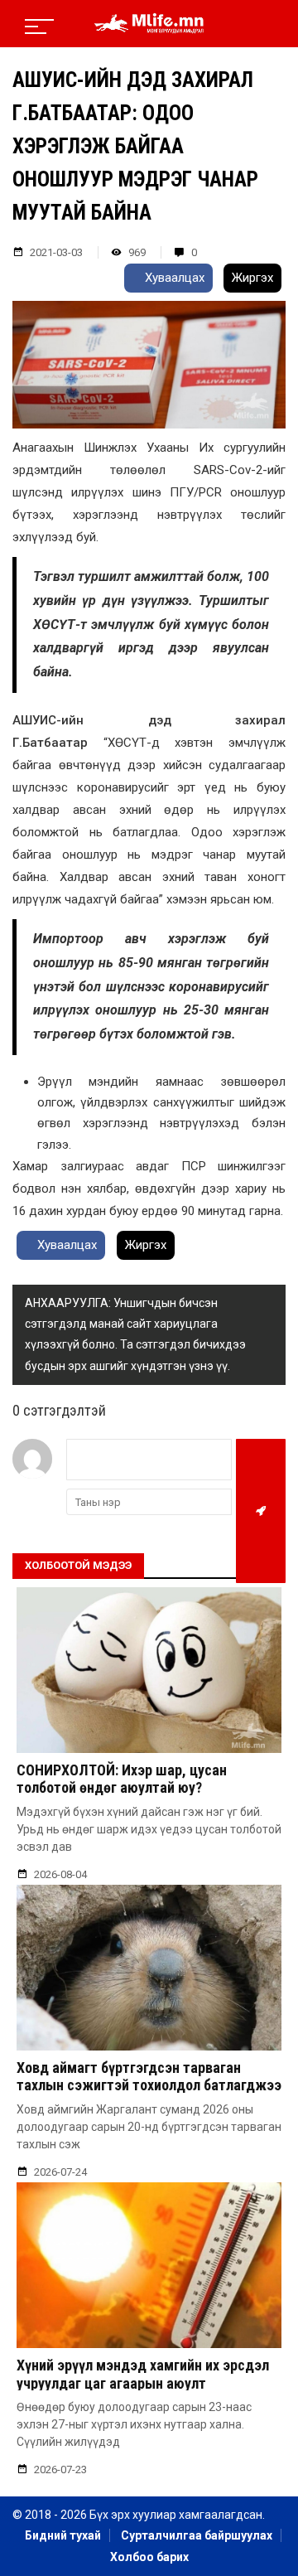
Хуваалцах (173, 278)
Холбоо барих (149, 2557)
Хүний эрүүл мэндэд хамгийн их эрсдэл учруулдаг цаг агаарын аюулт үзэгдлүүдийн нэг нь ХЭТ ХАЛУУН (143, 2383)
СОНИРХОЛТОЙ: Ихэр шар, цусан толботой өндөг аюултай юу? (122, 1779)
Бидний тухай (63, 2535)
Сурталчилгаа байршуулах (197, 2535)
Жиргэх (252, 278)
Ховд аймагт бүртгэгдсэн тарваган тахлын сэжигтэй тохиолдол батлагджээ (149, 2077)
